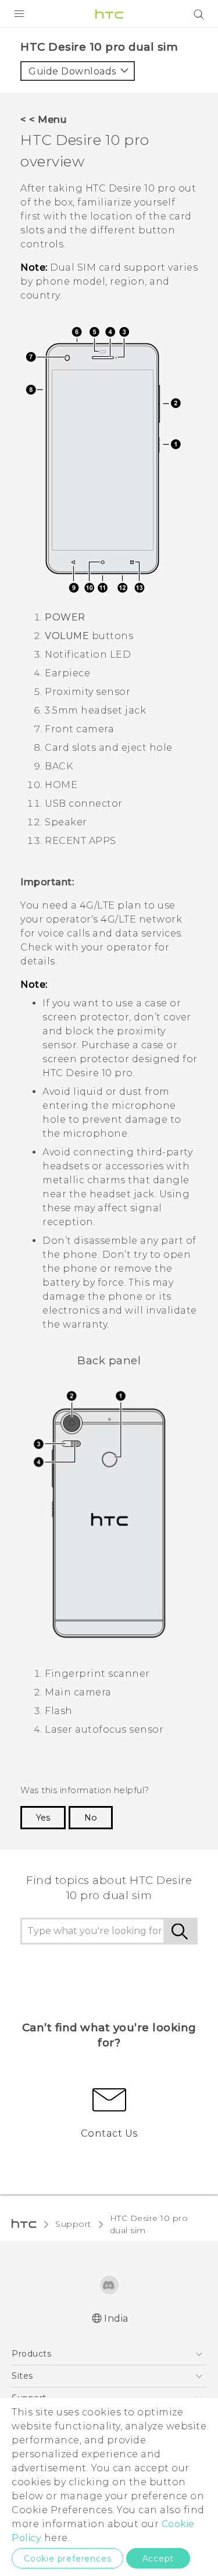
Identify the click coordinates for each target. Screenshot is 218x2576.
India (116, 2318)
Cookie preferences (67, 2559)
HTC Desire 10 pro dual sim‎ (149, 2224)
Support (73, 2224)
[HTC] (109, 14)
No (91, 1818)
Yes (43, 1818)
